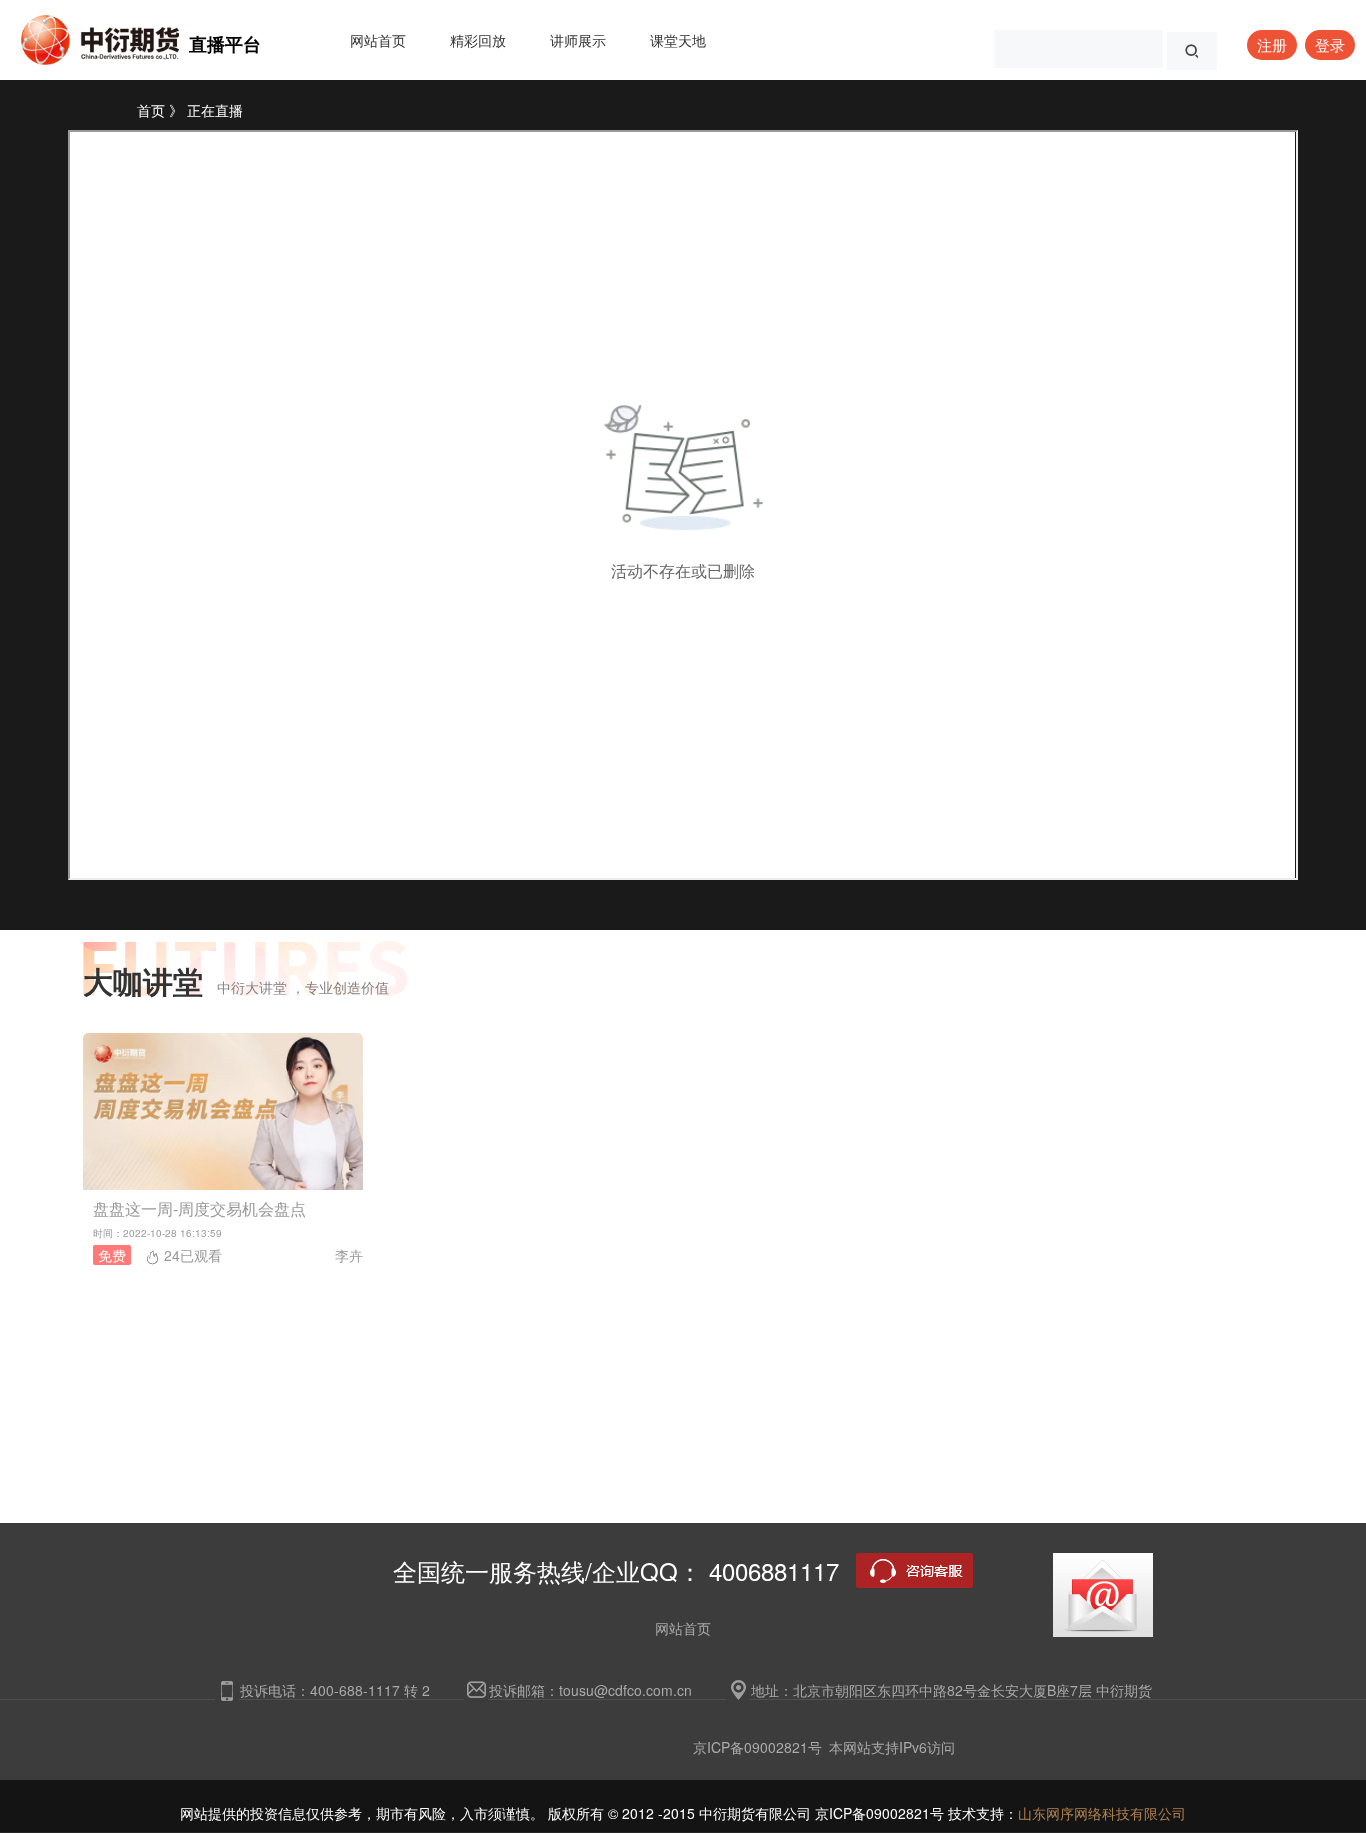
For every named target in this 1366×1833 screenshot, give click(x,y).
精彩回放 (478, 40)
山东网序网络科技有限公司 (1102, 1813)
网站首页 (378, 40)
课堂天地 (678, 40)
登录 (1330, 44)
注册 (1272, 44)
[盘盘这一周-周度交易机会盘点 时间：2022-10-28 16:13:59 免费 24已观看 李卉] (683, 1111)
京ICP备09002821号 (757, 1747)
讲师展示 (578, 40)
